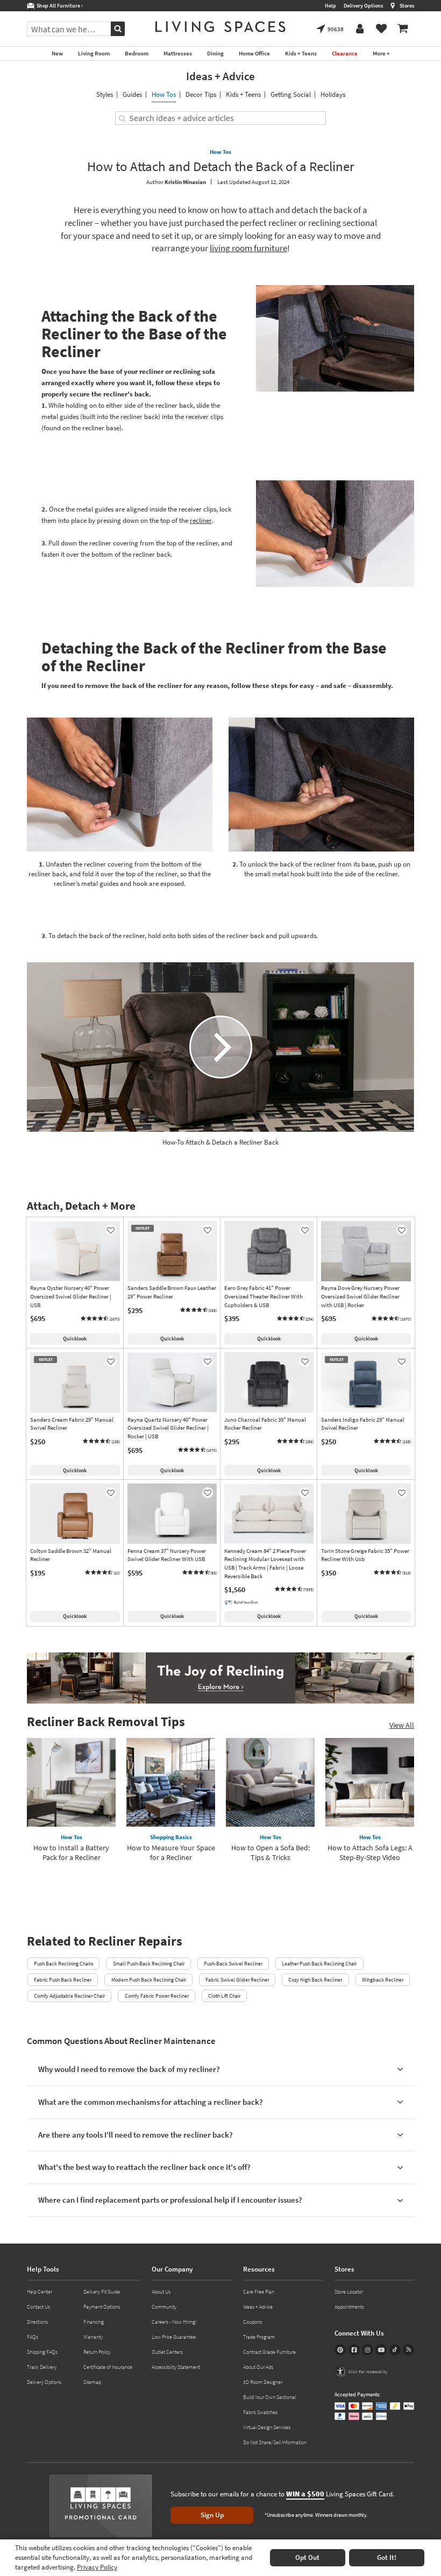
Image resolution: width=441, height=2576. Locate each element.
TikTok (395, 2350)
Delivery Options (363, 6)
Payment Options (102, 2307)
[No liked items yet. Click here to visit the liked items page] (381, 29)
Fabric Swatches (260, 2412)
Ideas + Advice (220, 76)
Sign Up (212, 2515)
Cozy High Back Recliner (315, 1980)
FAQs (33, 2337)
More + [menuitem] (381, 53)
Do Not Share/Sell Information (275, 2442)
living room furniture (248, 248)
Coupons (252, 2322)
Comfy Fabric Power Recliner (157, 1996)
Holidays (333, 94)
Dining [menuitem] (215, 53)
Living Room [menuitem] (94, 53)
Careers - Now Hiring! (174, 2322)
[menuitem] (403, 29)
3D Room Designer (263, 2382)
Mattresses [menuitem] (178, 53)
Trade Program (259, 2337)
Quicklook (75, 1339)
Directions (37, 2322)
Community (164, 2307)
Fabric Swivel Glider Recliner (237, 1980)
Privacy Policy (97, 2567)
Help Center (40, 2292)
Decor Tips (201, 94)
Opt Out (307, 2557)
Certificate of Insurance (108, 2367)
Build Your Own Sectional (269, 2397)
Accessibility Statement (176, 2367)
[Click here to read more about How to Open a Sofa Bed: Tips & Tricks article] (270, 1782)
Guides (132, 94)
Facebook (354, 2350)
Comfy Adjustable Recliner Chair (69, 1996)
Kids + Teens (243, 94)
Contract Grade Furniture (269, 2352)
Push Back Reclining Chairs (63, 1964)
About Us (161, 2292)
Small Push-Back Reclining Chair (149, 1964)
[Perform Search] (118, 29)
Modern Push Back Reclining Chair (149, 1980)
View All (402, 1725)
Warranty (93, 2337)
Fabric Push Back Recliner (63, 1980)
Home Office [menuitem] (254, 53)
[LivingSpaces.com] (220, 27)
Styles (105, 94)
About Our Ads (258, 2367)
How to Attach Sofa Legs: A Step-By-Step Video (370, 1853)
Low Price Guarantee (174, 2337)
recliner (201, 520)
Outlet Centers (167, 2352)
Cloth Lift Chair (224, 1996)
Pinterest (340, 2350)
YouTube (381, 2350)
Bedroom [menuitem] (137, 53)
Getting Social (291, 94)
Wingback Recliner (383, 1980)
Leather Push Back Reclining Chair (319, 1964)
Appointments (349, 2307)
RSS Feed (408, 2350)
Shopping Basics (171, 1837)
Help (330, 6)
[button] (100, 1319)
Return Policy (97, 2352)
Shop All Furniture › (59, 6)
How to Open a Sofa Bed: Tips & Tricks (271, 1853)
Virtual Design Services (267, 2427)
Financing (94, 2322)
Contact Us (38, 2307)
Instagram (368, 2350)
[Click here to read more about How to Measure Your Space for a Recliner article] (171, 1782)
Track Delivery (42, 2367)
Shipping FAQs (42, 2352)
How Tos (164, 94)
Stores (407, 6)
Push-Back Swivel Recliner (233, 1964)
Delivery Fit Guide (102, 2292)
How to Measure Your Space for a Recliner (171, 1853)
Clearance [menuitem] (345, 53)
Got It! (387, 2557)
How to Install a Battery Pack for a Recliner (71, 1853)
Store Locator (349, 2292)
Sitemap (92, 2382)
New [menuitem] (57, 53)
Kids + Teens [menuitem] (301, 53)
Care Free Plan (259, 2292)
